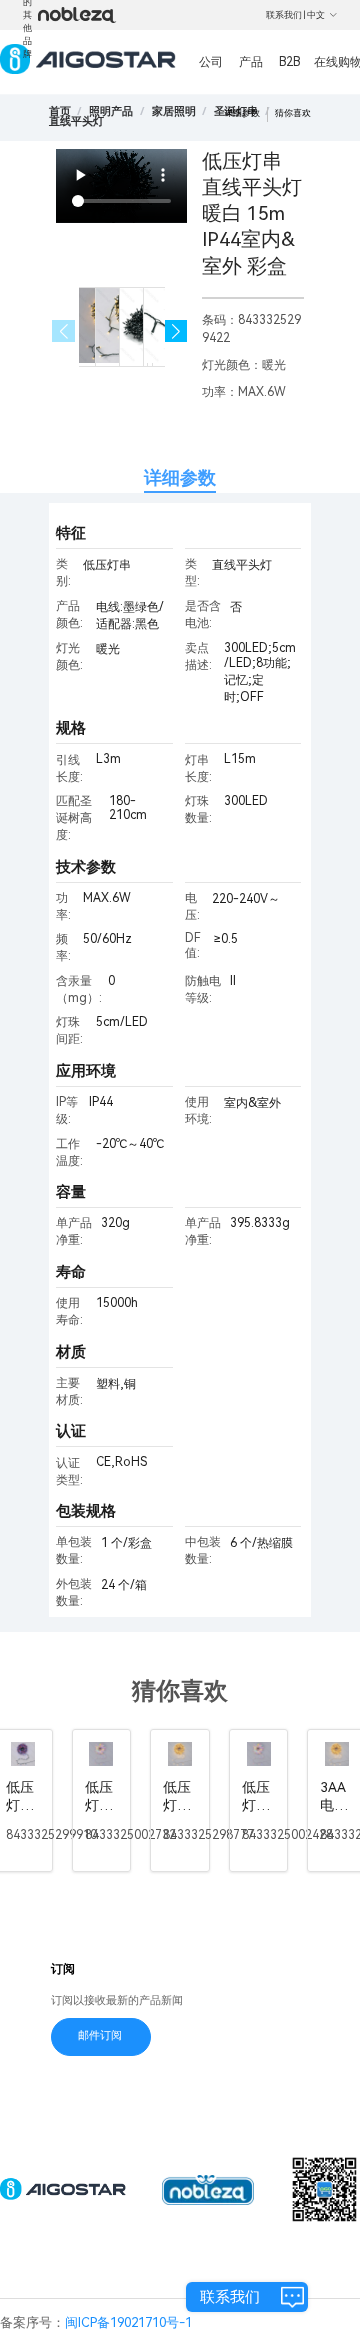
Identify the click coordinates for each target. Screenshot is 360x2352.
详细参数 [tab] (180, 477)
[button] (176, 331)
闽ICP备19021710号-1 (128, 2322)
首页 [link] (60, 111)
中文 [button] (316, 15)
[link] (111, 111)
